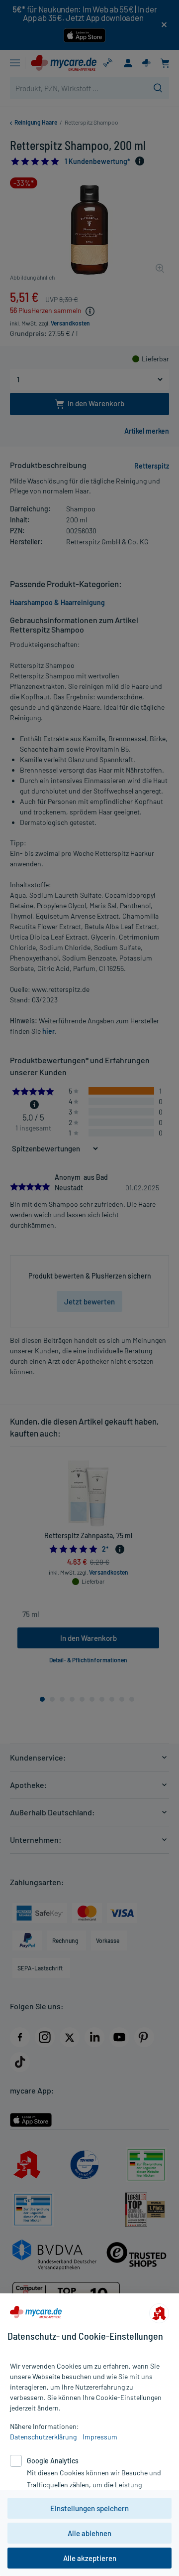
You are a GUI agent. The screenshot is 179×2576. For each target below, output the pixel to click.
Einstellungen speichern (89, 2508)
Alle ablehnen (89, 2533)
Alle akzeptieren (90, 2558)
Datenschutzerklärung (43, 2437)
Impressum (100, 2437)
